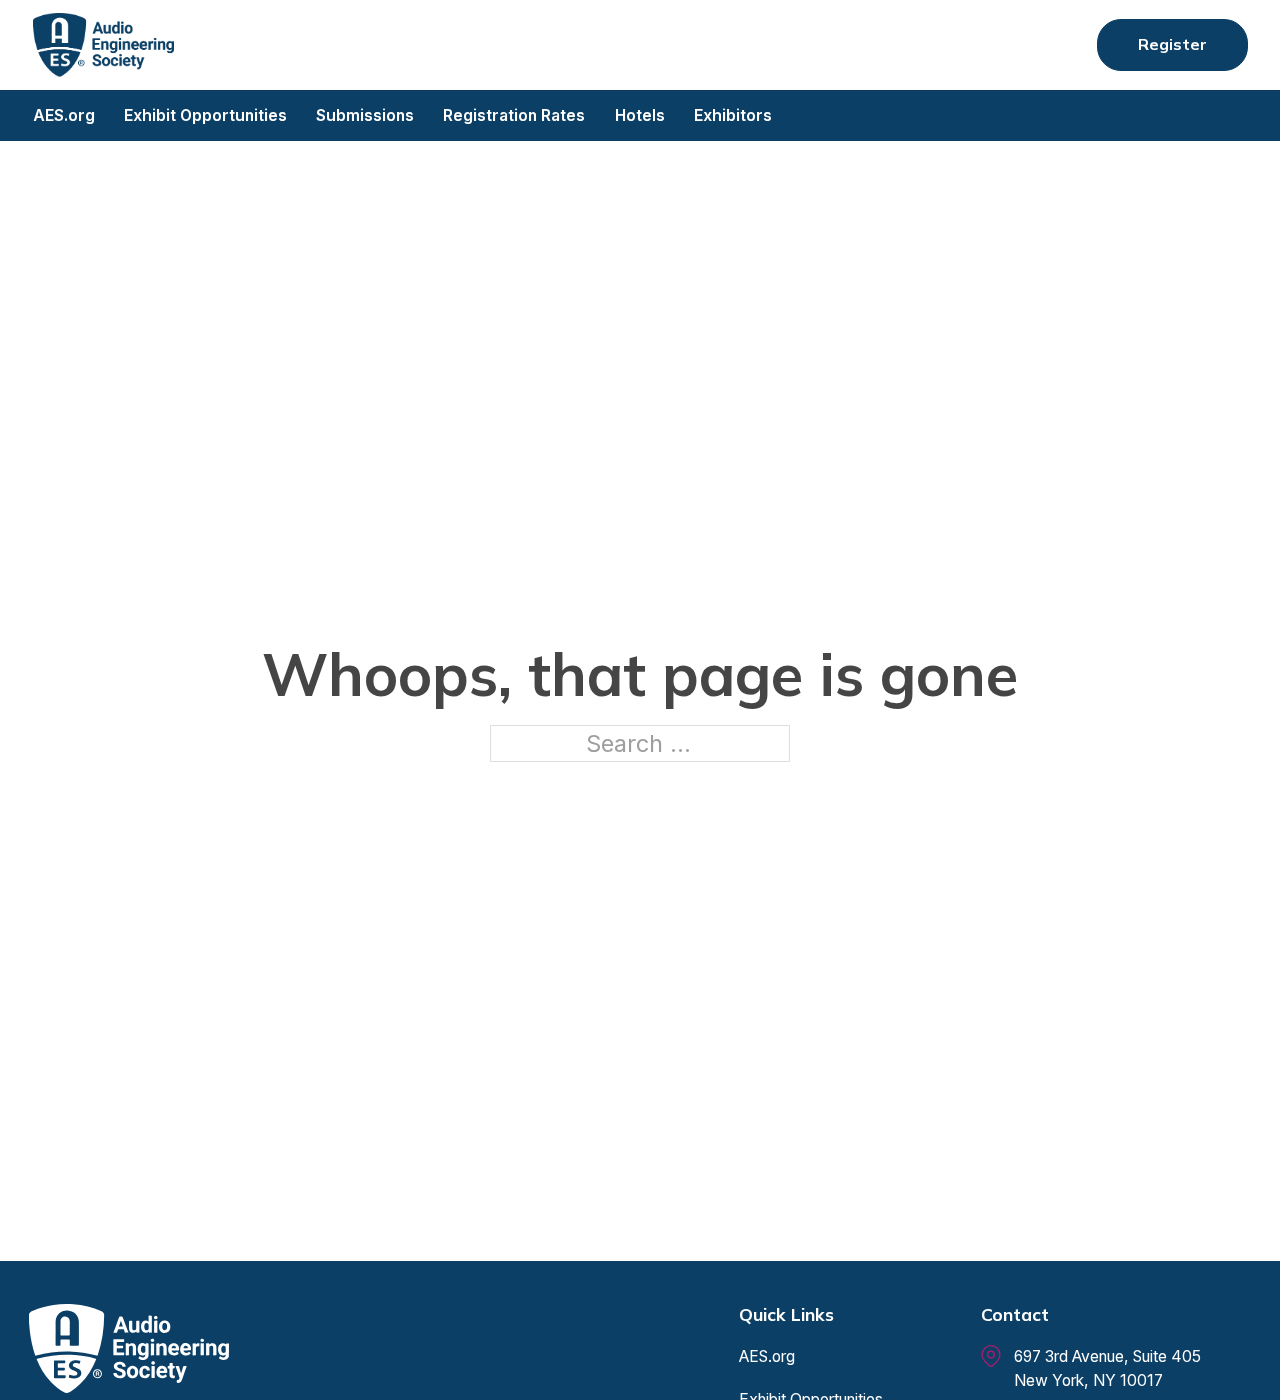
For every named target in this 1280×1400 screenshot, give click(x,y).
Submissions (365, 115)
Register (1172, 44)
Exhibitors (733, 115)
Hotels (640, 115)
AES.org (64, 115)
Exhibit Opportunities (205, 115)
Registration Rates (514, 115)
